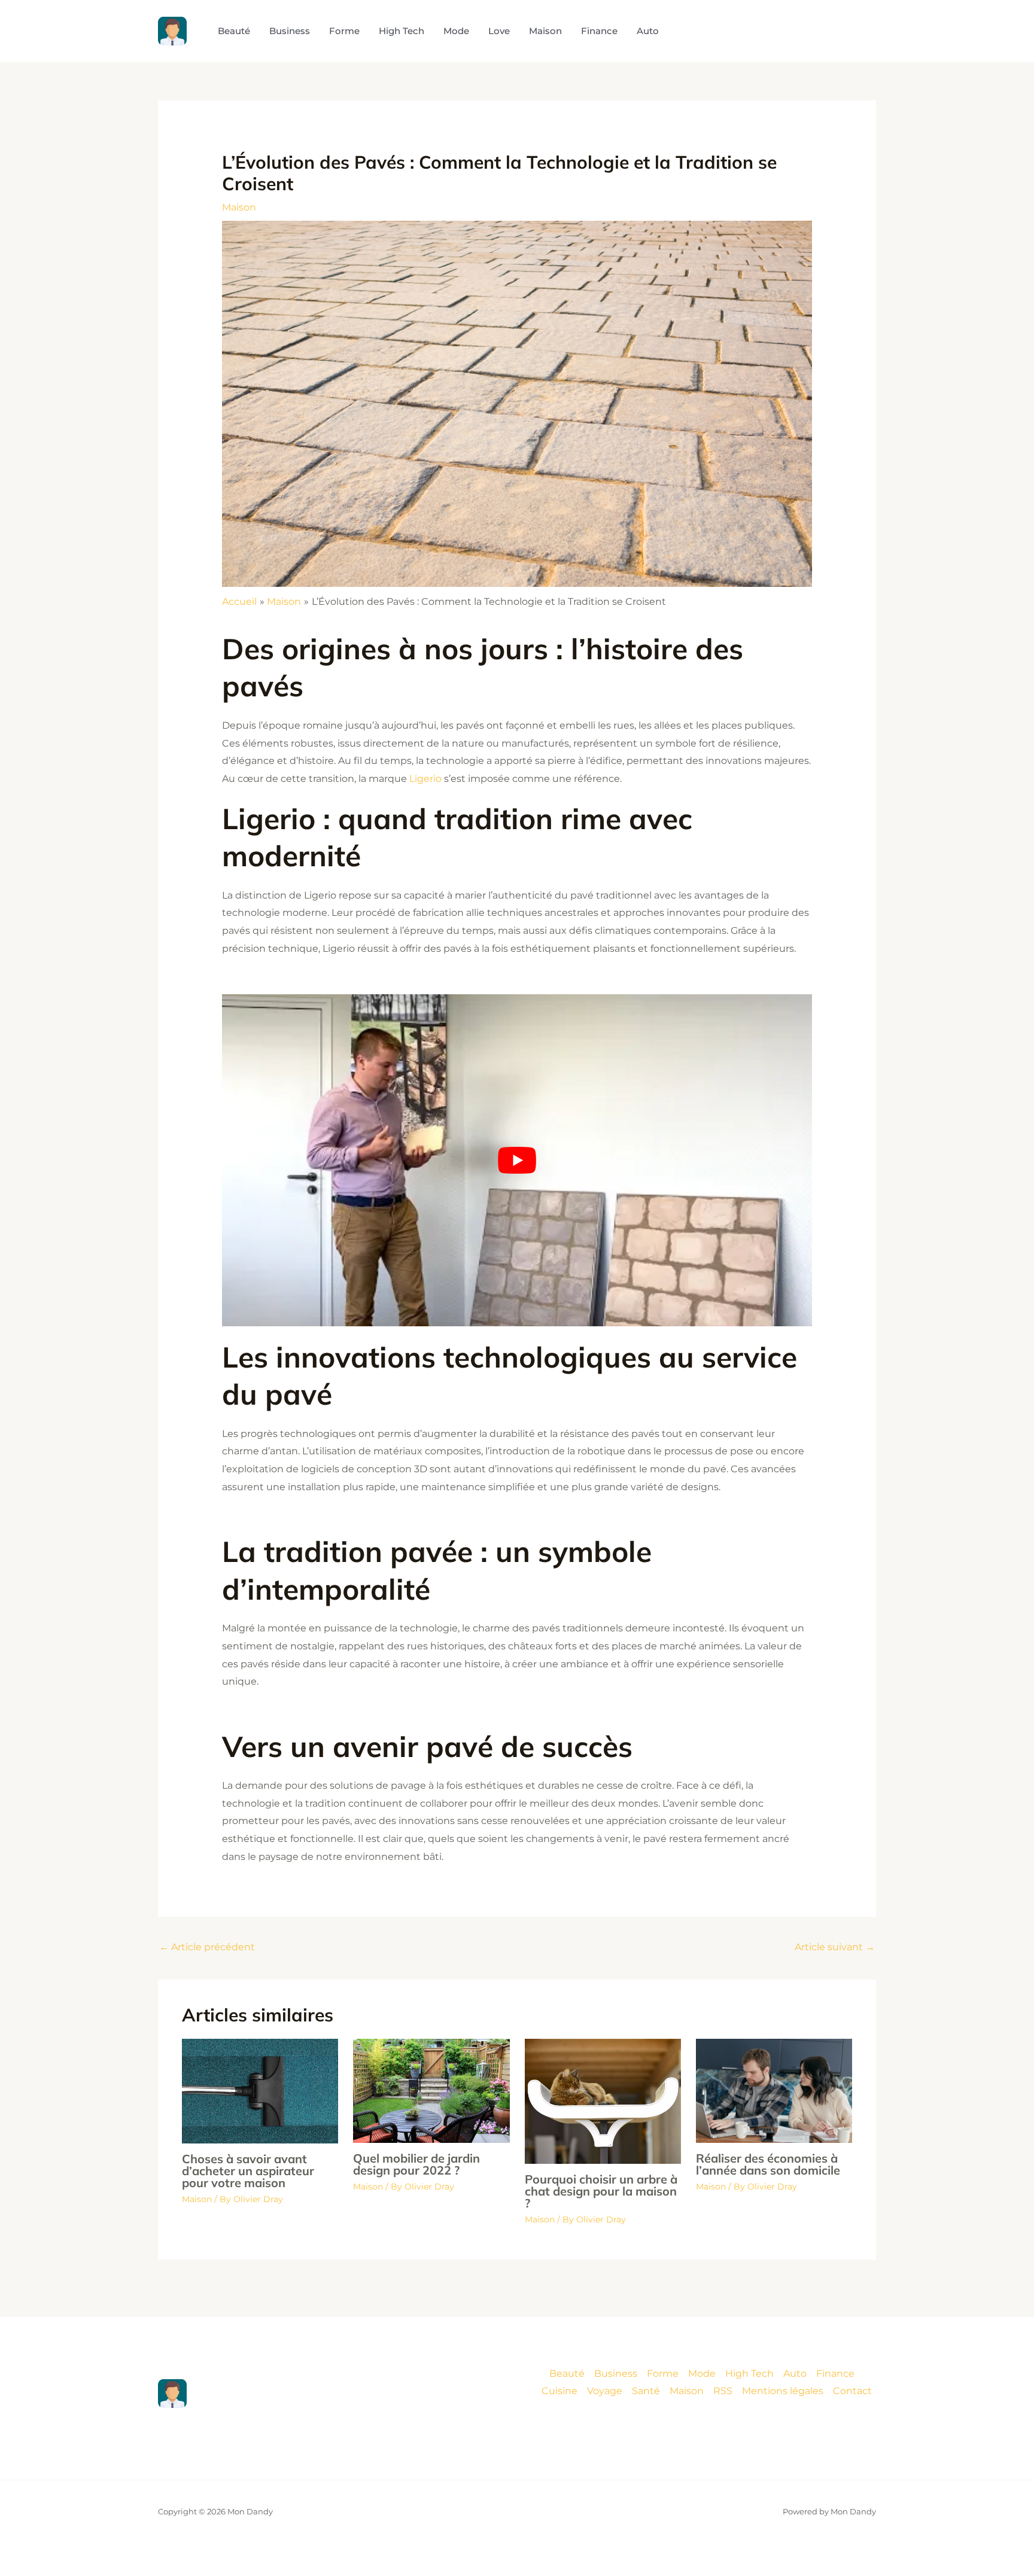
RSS (723, 2391)
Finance (835, 2373)
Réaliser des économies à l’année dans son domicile (768, 2164)
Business (616, 2373)
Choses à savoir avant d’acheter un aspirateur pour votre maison (248, 2171)
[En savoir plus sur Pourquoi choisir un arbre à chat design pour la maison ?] (603, 2101)
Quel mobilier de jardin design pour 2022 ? (416, 2164)
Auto (795, 2373)
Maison (239, 207)
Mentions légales (783, 2391)
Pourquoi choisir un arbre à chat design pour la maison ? (601, 2191)
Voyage (605, 2391)
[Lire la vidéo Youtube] (517, 1160)
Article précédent (207, 1947)
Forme (663, 2373)
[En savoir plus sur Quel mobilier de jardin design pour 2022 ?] (431, 2090)
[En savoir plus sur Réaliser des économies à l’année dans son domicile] (774, 2091)
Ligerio (425, 779)
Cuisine (559, 2391)
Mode (702, 2373)
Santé (646, 2391)
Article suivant (835, 1947)
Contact (852, 2391)
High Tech (749, 2373)
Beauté (567, 2373)
